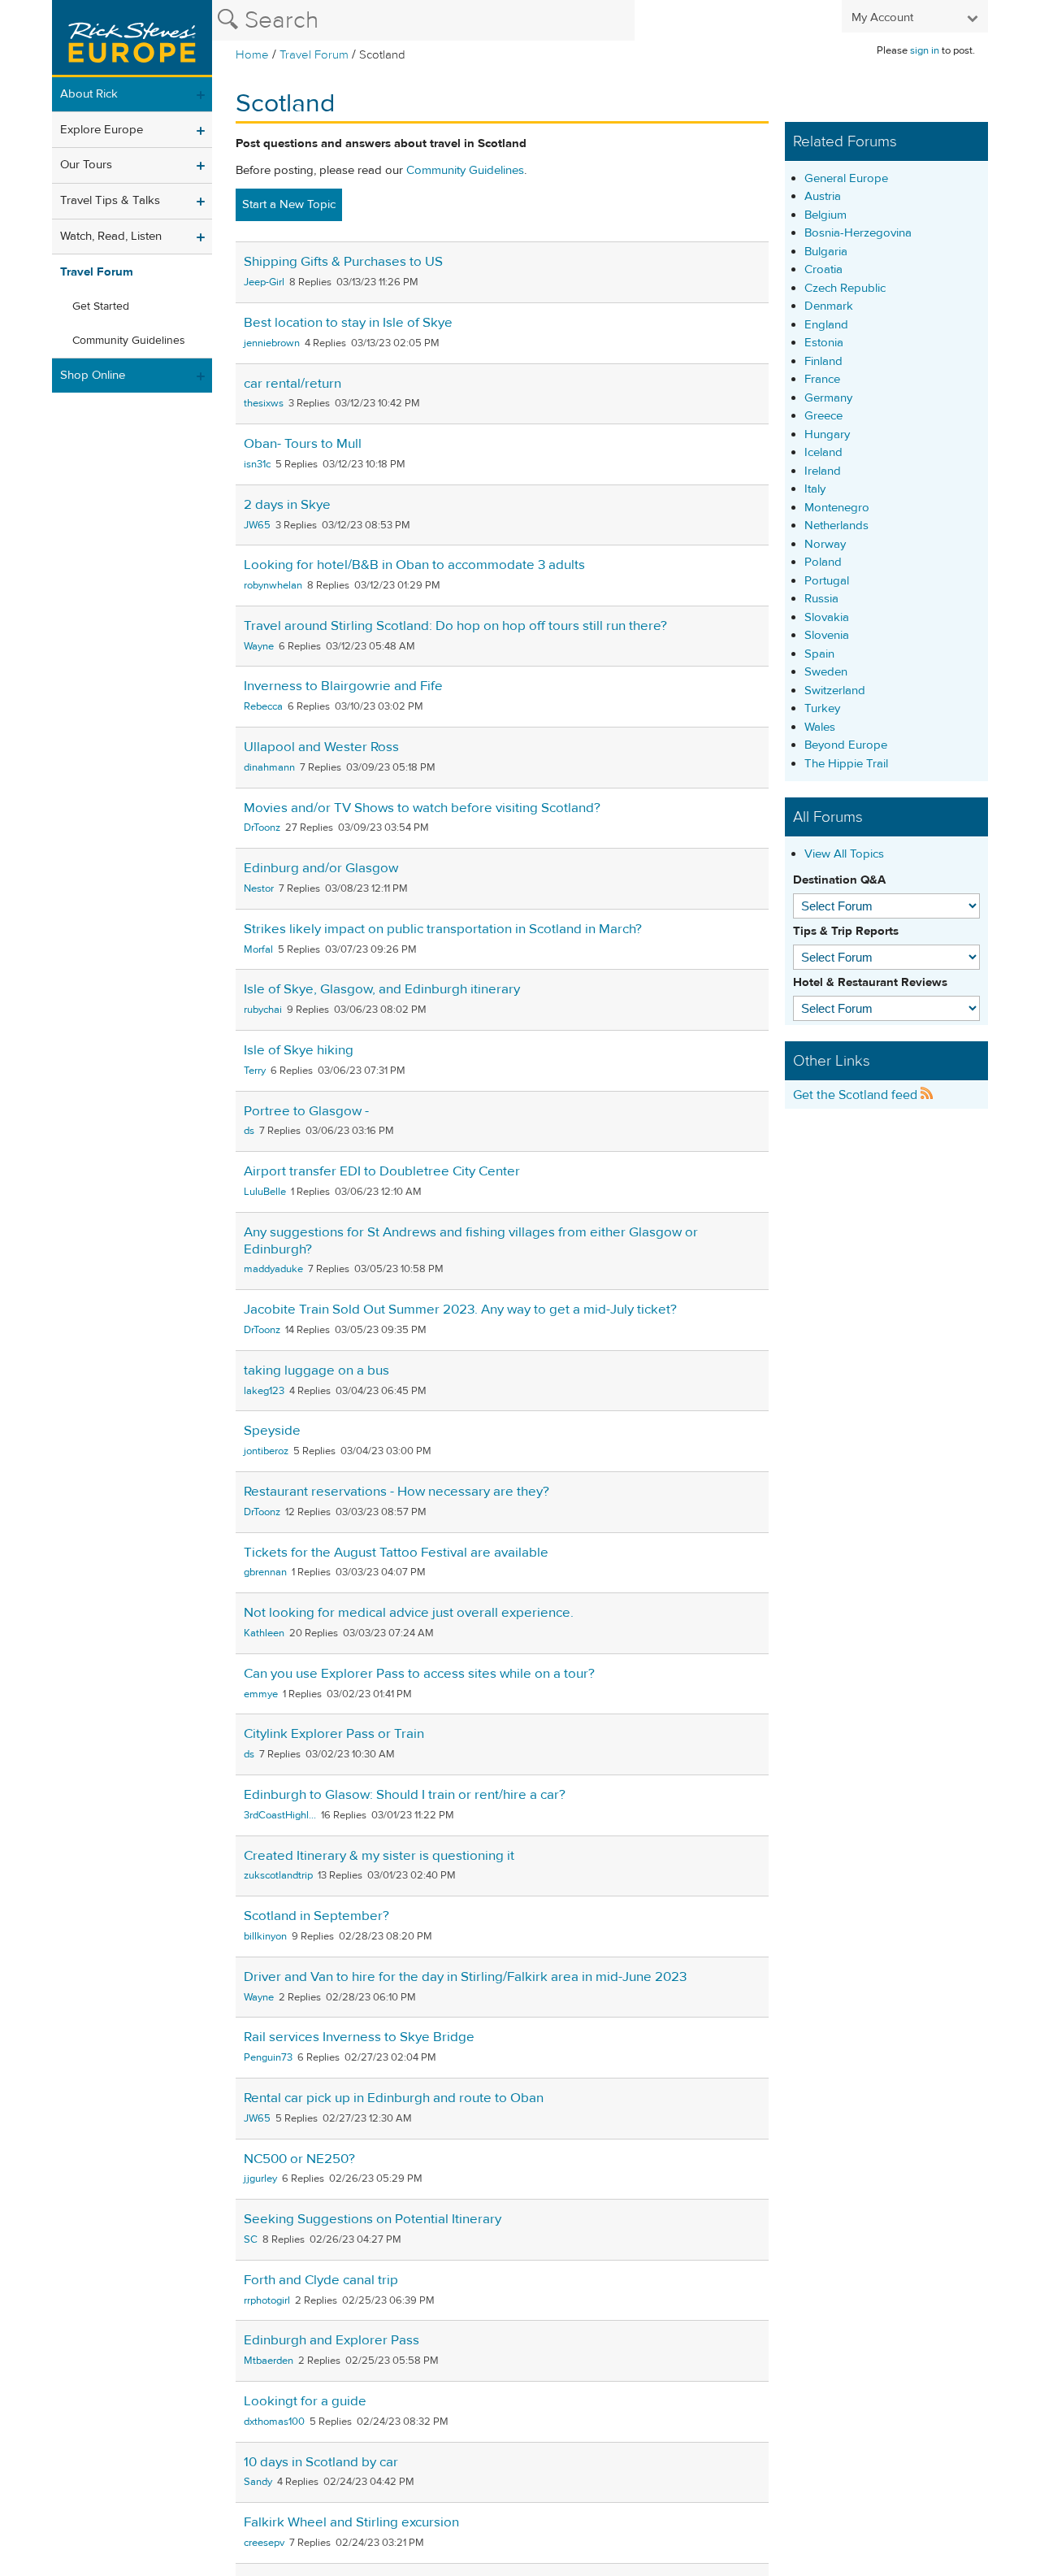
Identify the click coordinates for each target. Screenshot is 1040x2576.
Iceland (823, 452)
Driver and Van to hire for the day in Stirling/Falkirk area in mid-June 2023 (465, 1977)
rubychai (263, 1010)
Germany (828, 398)
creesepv (264, 2543)
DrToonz (262, 828)
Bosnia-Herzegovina (858, 233)
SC (251, 2239)
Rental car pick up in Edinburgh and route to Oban (394, 2098)
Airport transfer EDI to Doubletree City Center (382, 1171)
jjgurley (260, 2179)
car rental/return (292, 384)
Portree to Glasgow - (306, 1111)
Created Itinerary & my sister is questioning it (379, 1856)
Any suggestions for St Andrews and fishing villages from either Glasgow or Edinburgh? (471, 1241)
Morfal (258, 949)
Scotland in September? (316, 1916)
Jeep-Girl (264, 282)
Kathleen (264, 1633)
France (822, 379)
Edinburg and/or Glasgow (321, 868)
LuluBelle (265, 1192)
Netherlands (836, 526)
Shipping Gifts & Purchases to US (343, 262)
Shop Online (93, 375)
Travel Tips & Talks (110, 200)
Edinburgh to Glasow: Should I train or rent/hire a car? (405, 1795)
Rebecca (263, 706)
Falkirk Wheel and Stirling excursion (351, 2522)
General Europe (846, 178)
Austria (823, 196)
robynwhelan (273, 585)
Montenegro (837, 508)
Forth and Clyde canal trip (321, 2280)
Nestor (259, 888)
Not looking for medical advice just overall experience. (409, 1613)
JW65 (257, 525)
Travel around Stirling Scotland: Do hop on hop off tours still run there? (455, 626)
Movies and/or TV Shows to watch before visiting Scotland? (422, 808)
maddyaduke (273, 1269)
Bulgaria (826, 252)
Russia (821, 599)
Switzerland (835, 691)
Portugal (827, 581)
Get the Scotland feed (857, 1095)
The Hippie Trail (846, 764)
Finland (823, 361)
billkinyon (265, 1936)
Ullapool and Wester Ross (321, 747)
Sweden (826, 672)
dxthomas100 (274, 2422)
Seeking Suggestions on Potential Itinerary (373, 2219)
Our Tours (86, 165)
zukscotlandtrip (278, 1875)
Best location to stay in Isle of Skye (348, 323)
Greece (823, 416)
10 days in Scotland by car (321, 2462)
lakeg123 (264, 1391)
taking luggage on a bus (316, 1371)
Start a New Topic (289, 204)
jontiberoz (266, 1451)
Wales (820, 727)
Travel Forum (314, 55)
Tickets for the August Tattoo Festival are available (396, 1553)
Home (252, 55)
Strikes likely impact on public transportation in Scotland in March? (443, 929)
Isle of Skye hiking (299, 1050)
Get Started (101, 306)
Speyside (272, 1431)
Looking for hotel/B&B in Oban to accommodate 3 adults (414, 565)
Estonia (824, 343)
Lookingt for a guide (305, 2401)
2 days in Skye (287, 505)
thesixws (264, 403)
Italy (815, 489)
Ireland (823, 471)
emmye (261, 1694)
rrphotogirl (267, 2300)
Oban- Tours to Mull (303, 444)
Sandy (258, 2482)
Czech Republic (845, 288)
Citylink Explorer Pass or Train (334, 1734)
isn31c (257, 464)
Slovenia (827, 635)
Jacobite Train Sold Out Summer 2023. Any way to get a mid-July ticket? (460, 1310)
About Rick (89, 94)
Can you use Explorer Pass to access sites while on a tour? (419, 1674)
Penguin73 (268, 2057)
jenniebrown (272, 343)
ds (249, 1131)
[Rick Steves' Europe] (132, 39)
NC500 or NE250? (299, 2159)
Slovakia (827, 617)
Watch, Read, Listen (111, 236)
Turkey (822, 708)
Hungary (827, 434)
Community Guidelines (129, 341)
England (826, 325)
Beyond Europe (846, 745)
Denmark (829, 306)
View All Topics (844, 854)
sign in (925, 50)
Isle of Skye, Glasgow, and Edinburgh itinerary (382, 989)
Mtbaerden (269, 2361)
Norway (825, 544)
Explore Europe (102, 130)
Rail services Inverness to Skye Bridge (359, 2037)
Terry (255, 1071)
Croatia (823, 269)
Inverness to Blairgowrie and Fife (343, 686)
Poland (823, 562)
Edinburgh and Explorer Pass (331, 2340)
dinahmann (269, 767)
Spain (819, 654)
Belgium (825, 215)
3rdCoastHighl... (280, 1815)
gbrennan (265, 1572)
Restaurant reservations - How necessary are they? (396, 1492)
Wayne (259, 646)
